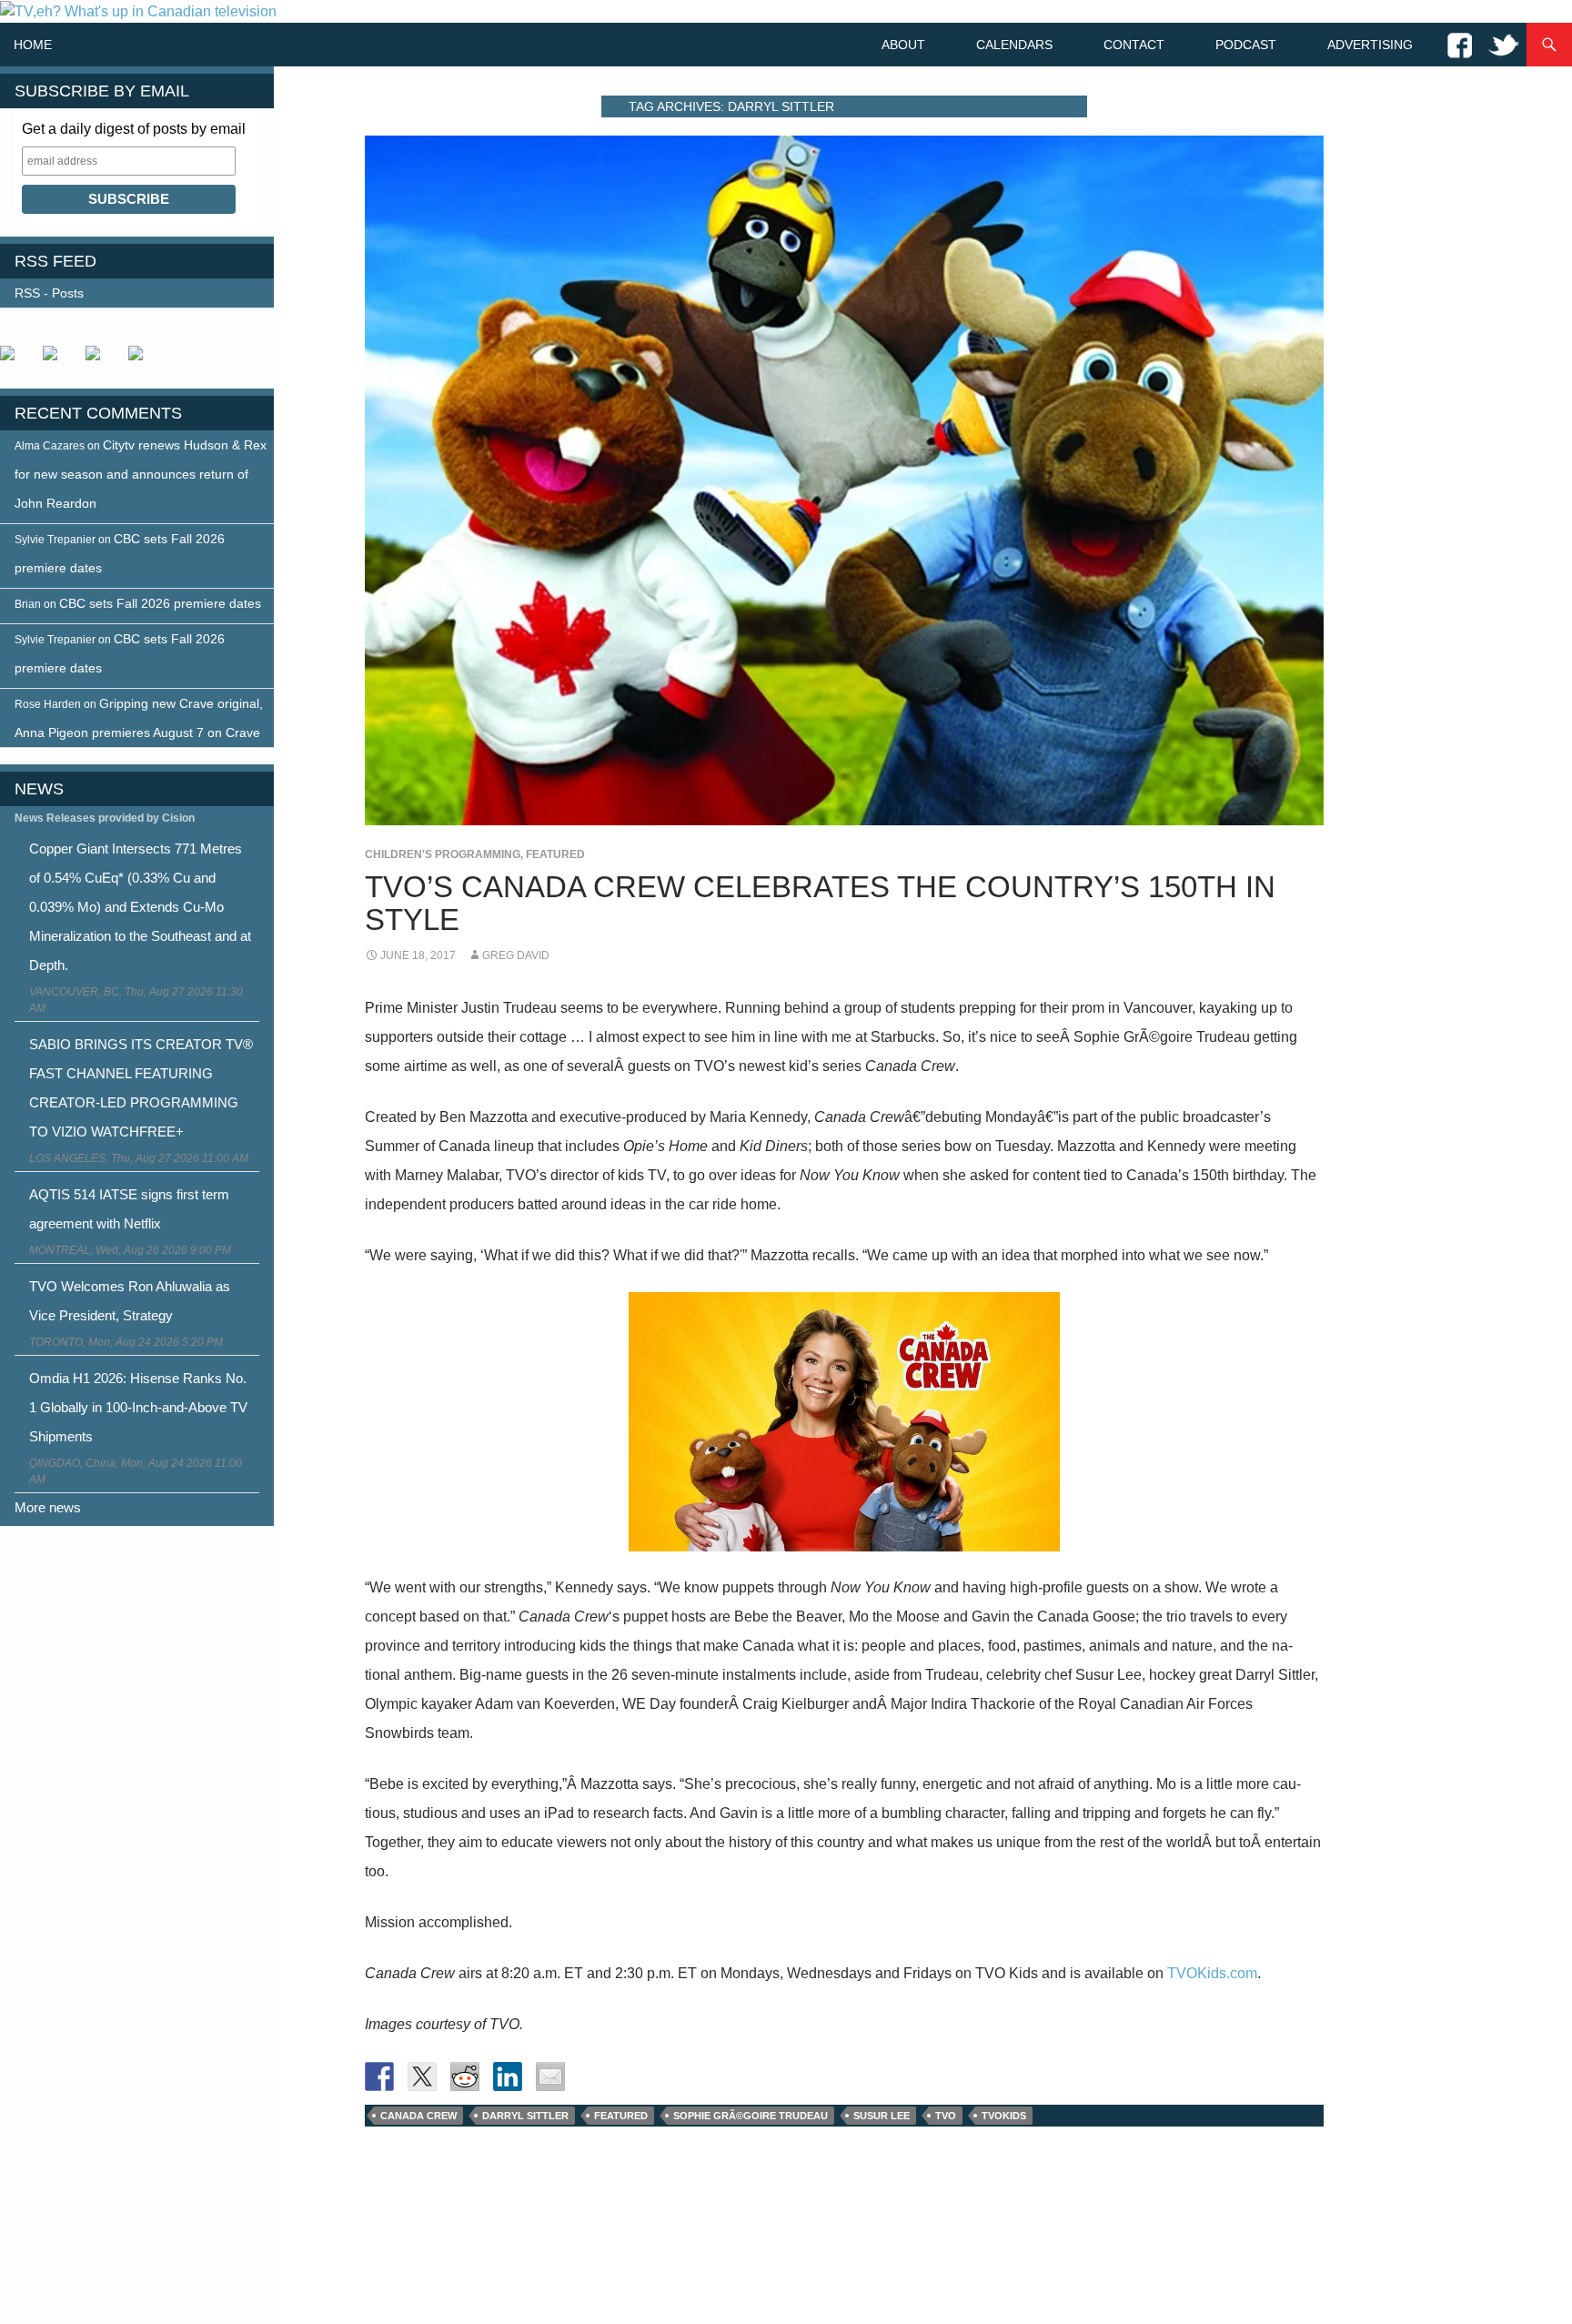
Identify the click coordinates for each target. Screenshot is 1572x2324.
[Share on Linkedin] (508, 2076)
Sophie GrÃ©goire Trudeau (751, 2116)
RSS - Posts (49, 293)
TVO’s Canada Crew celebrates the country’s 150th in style (820, 903)
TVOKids (1004, 2116)
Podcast (1246, 45)
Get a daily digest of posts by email (134, 129)
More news (48, 1507)
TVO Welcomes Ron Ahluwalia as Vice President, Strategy (130, 1301)
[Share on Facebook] (379, 2076)
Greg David (516, 955)
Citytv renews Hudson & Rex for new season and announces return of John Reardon (141, 474)
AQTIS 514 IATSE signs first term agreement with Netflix (129, 1209)
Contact (1134, 45)
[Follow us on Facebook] (15, 360)
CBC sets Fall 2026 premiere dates (160, 603)
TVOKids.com (1212, 1973)
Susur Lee (882, 2116)
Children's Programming (443, 854)
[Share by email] (550, 2076)
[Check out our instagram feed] (143, 360)
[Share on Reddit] (465, 2076)
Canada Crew (418, 2116)
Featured (555, 854)
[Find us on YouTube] (100, 360)
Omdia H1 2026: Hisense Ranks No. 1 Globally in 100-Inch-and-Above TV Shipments (138, 1407)
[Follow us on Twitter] (57, 360)
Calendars (1014, 45)
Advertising (1370, 45)
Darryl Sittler (525, 2116)
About (903, 45)
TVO (946, 2116)
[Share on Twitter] (422, 2076)
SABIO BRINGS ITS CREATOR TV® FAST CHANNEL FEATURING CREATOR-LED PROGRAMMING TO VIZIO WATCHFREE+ (141, 1088)
